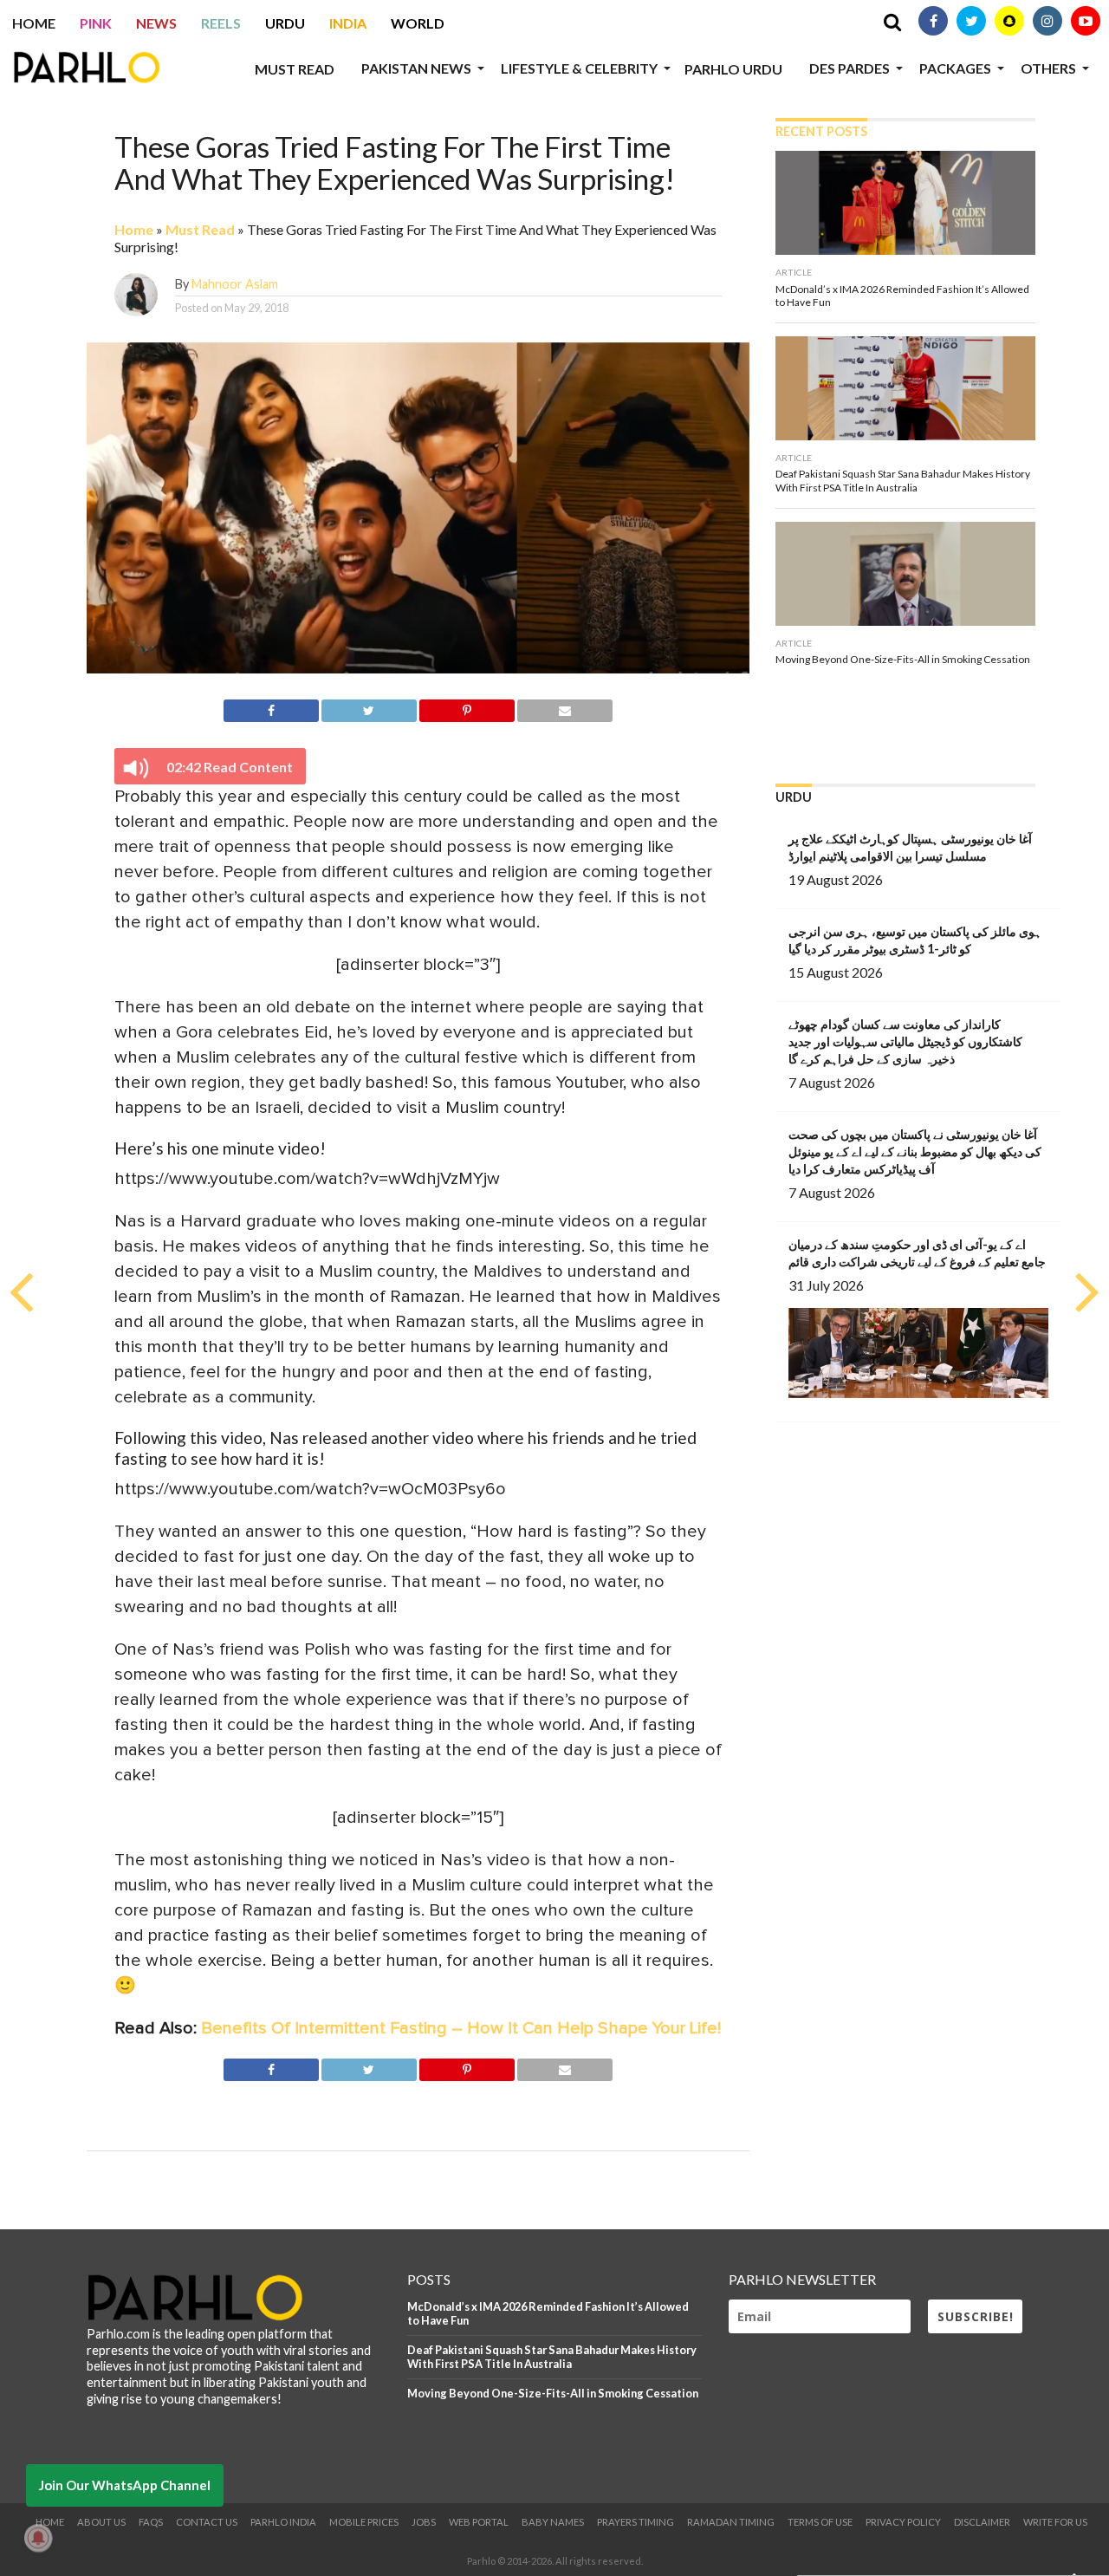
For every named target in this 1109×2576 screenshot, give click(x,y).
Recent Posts (821, 131)
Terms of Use (820, 2522)
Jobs (424, 2522)
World (418, 23)
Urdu (285, 23)
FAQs (151, 2522)
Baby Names (553, 2522)
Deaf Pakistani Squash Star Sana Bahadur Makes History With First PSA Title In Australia (552, 2357)
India (348, 23)
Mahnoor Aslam (235, 284)
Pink (96, 23)
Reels (221, 23)
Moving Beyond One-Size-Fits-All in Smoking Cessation (553, 2393)
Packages (955, 68)
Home (34, 23)
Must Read (295, 69)
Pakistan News (416, 68)
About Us (101, 2522)
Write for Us (1055, 2522)
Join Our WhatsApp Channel (125, 2485)
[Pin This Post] (467, 708)
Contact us (207, 2522)
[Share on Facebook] (271, 708)
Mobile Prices (364, 2522)
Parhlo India (283, 2522)
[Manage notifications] (38, 2538)
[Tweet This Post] (369, 708)
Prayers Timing (636, 2522)
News (156, 23)
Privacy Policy (903, 2522)
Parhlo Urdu (733, 69)
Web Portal (479, 2522)
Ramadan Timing (731, 2522)
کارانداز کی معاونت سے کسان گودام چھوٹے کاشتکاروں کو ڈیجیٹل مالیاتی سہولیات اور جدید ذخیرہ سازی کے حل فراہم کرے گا (905, 1041)
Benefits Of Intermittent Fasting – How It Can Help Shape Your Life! (461, 2028)
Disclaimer (982, 2522)
